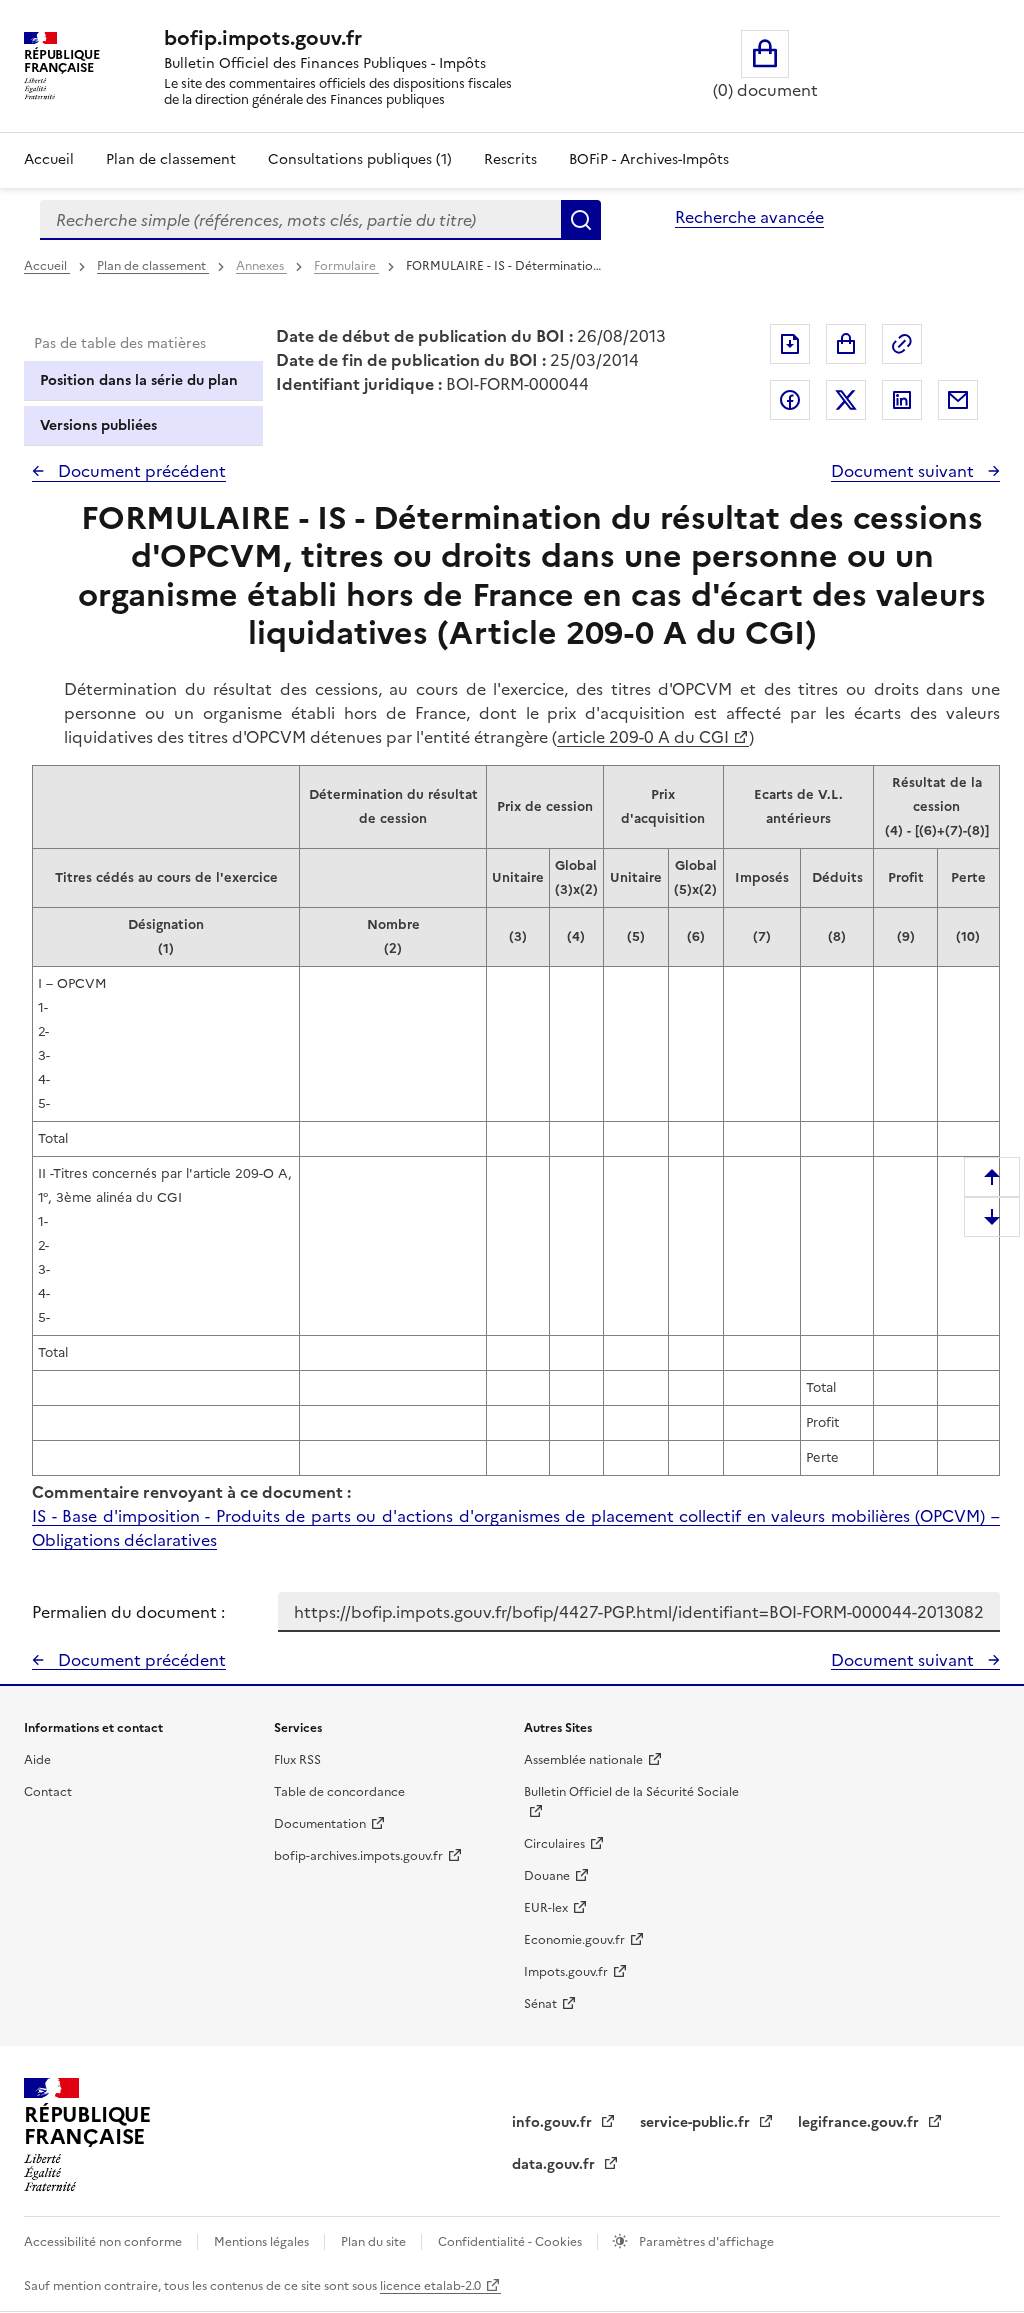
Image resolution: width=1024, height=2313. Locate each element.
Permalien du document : (128, 1612)
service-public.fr (697, 2122)
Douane (547, 1876)
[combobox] (300, 220)
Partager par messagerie (958, 400)
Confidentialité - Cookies (511, 2242)
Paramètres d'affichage (705, 2242)
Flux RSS (297, 1760)
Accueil (49, 159)
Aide (37, 1760)
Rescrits (510, 159)
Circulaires (554, 1844)
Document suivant (904, 471)
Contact (48, 1792)
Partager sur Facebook (790, 400)
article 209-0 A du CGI (643, 737)
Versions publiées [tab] (98, 425)
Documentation (320, 1824)
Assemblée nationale (583, 1760)
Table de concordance (339, 1792)
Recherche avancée (749, 217)
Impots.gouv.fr (566, 1972)
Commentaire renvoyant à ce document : (191, 1492)
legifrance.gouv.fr (860, 2122)
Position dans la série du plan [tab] (139, 380)
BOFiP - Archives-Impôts (649, 159)
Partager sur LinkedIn (902, 400)
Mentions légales (263, 2242)
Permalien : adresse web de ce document (902, 344)
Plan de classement (171, 159)
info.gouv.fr (554, 2122)
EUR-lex (546, 1908)
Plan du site (375, 2242)
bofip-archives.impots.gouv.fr (358, 1856)
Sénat (540, 2004)
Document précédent (140, 471)
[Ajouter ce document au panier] (846, 344)
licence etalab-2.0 (430, 2286)
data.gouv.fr (555, 2164)
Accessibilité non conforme (104, 2242)
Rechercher (581, 220)
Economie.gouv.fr (574, 1940)
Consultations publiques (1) (360, 159)
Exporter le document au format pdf (790, 344)
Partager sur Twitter (846, 400)
